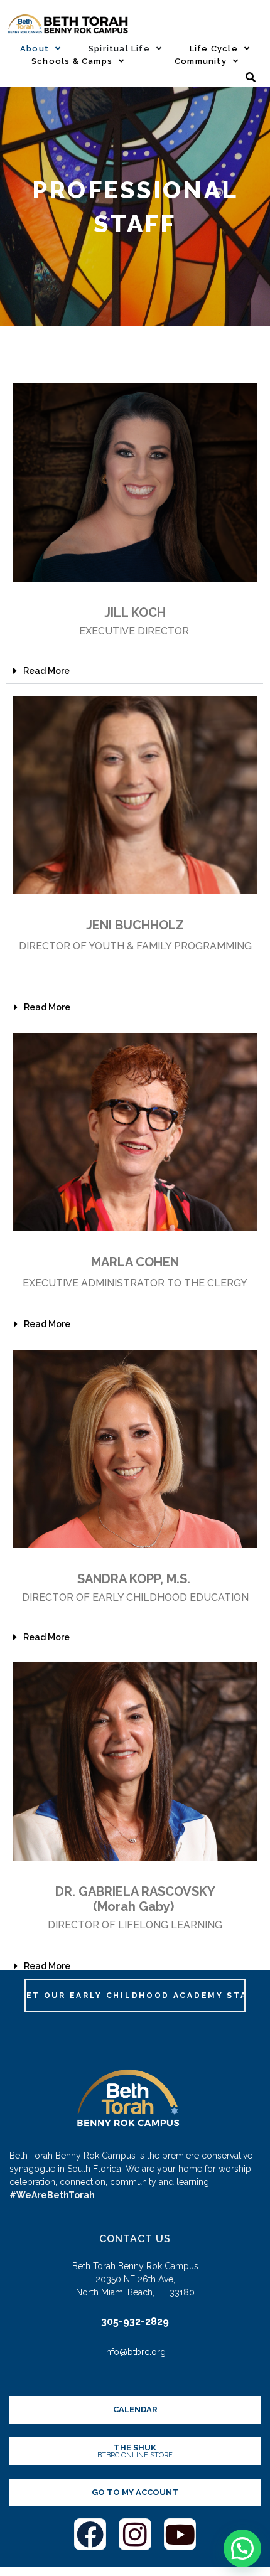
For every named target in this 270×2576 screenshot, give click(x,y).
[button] (134, 671)
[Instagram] (135, 2535)
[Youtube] (180, 2535)
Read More (46, 671)
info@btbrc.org (135, 2352)
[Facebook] (90, 2535)
